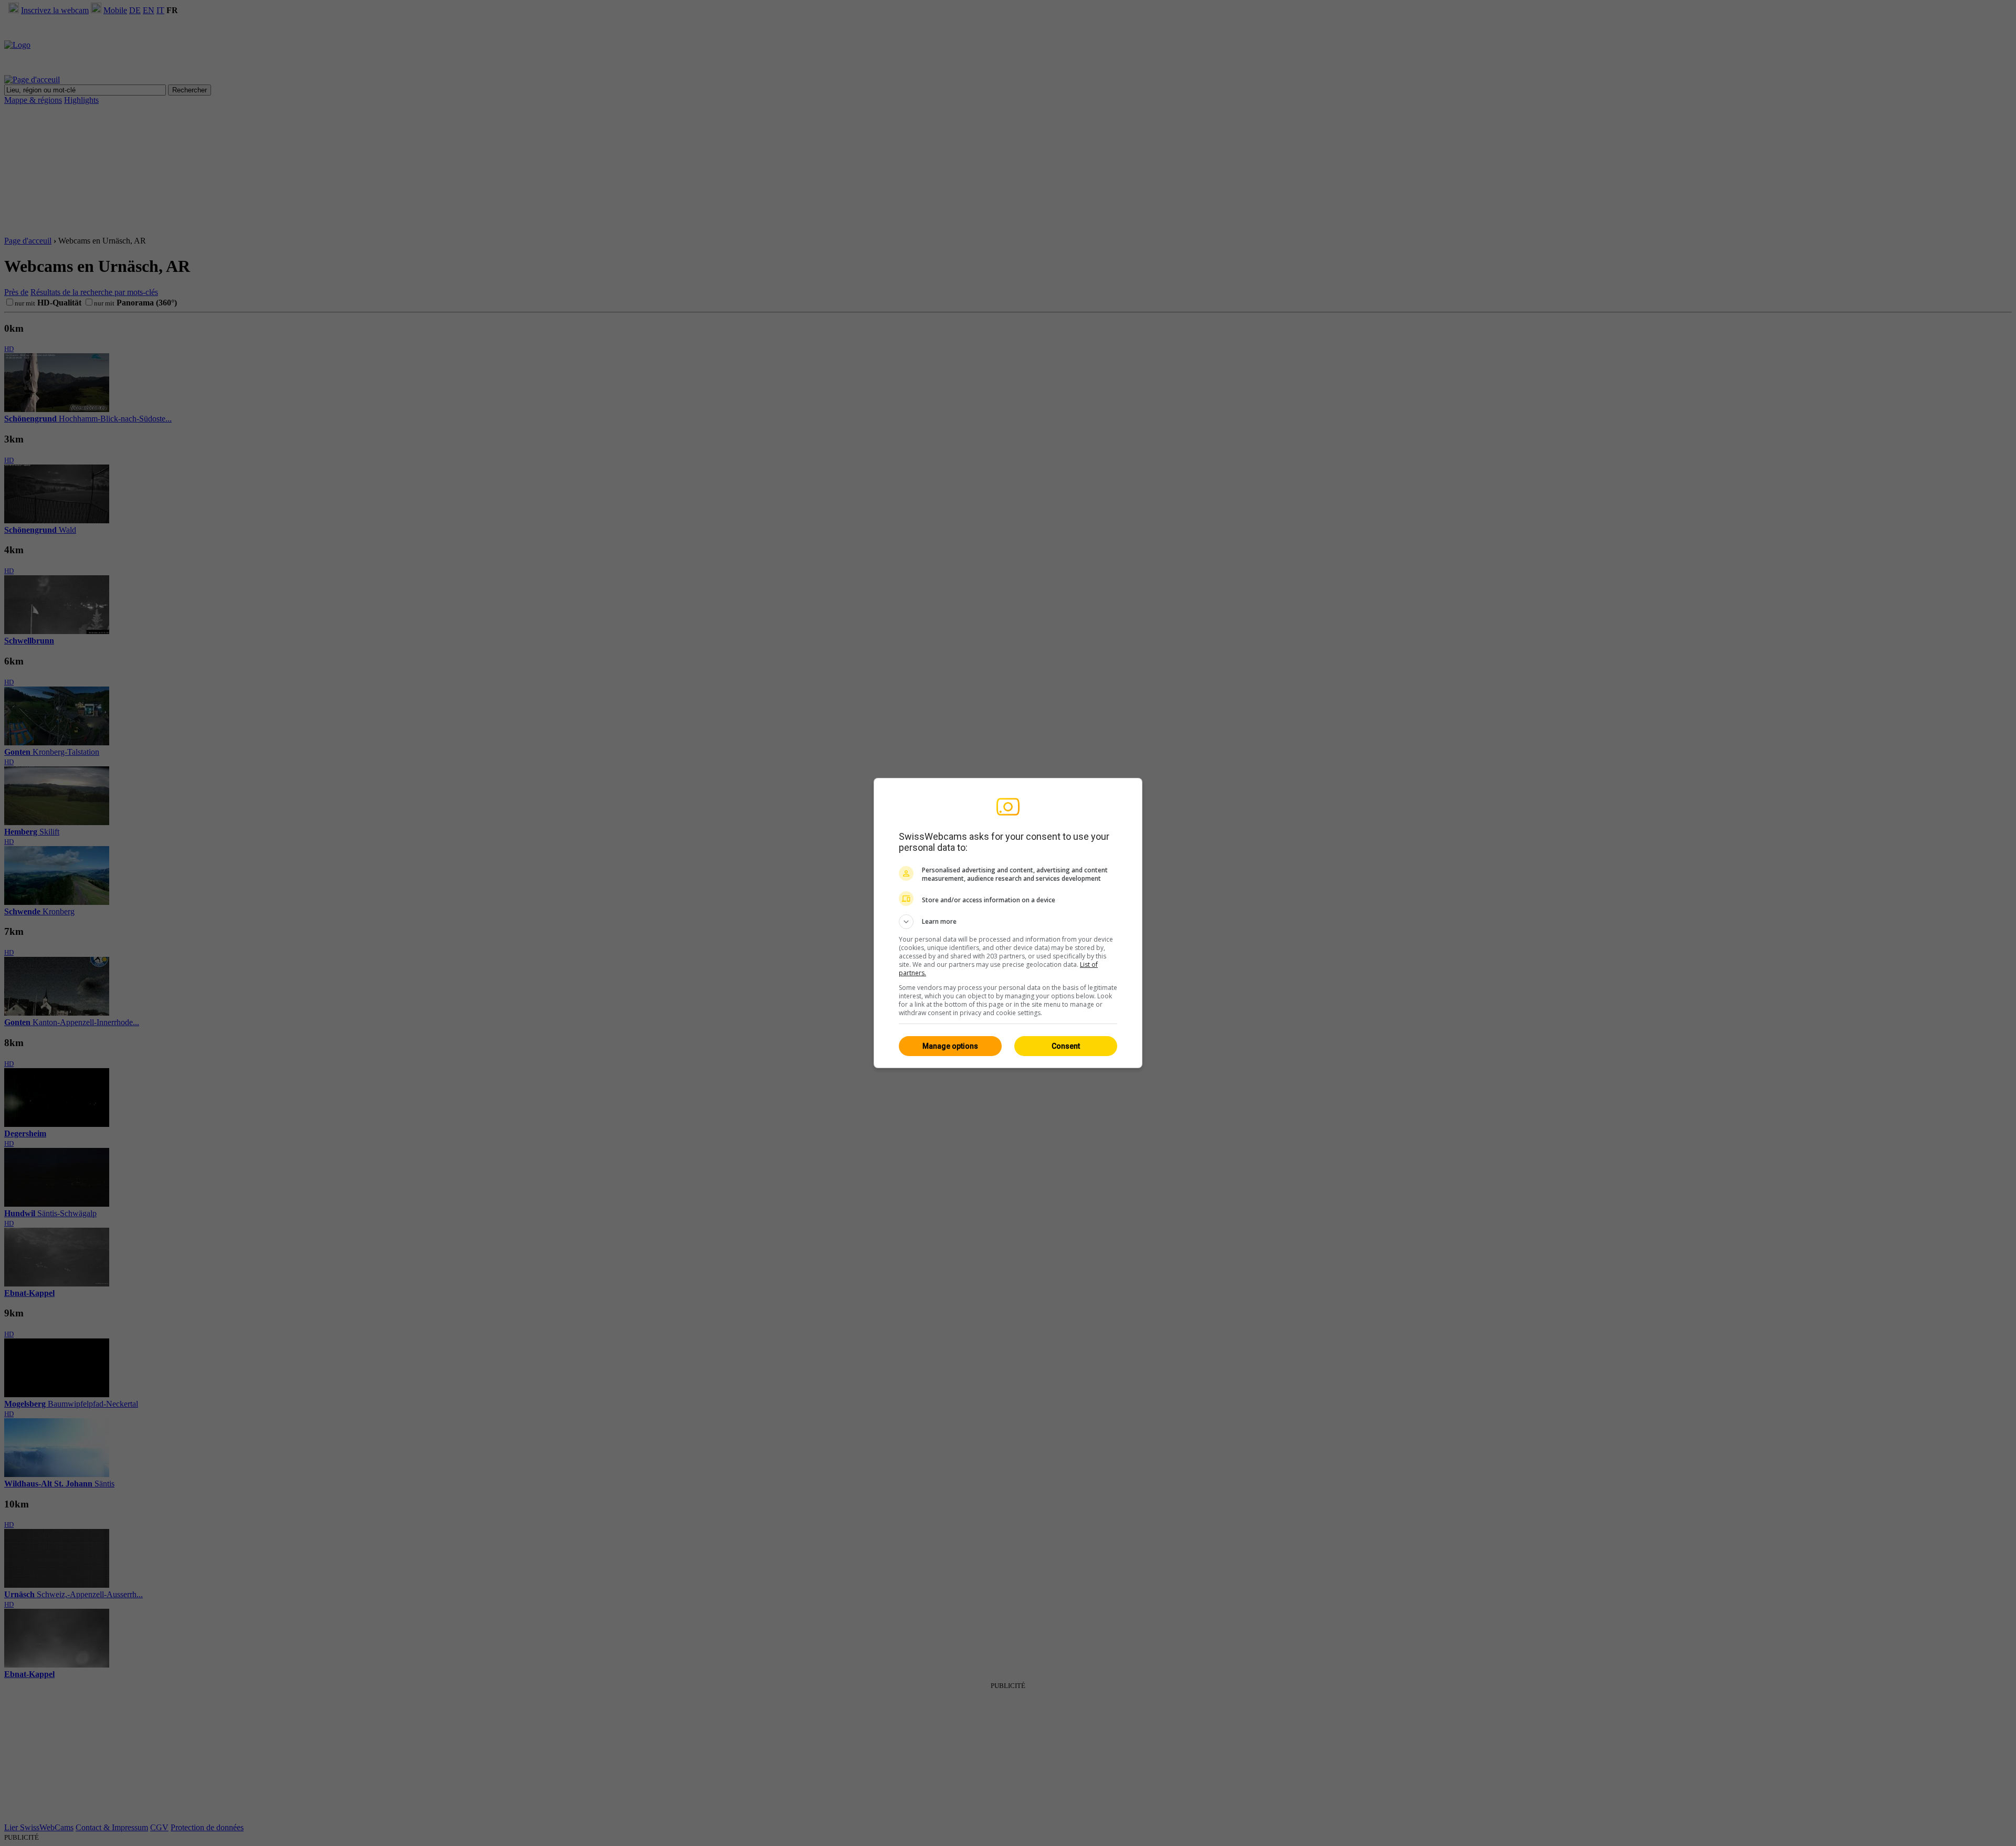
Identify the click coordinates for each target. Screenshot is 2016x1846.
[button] (1008, 922)
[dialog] (1008, 923)
